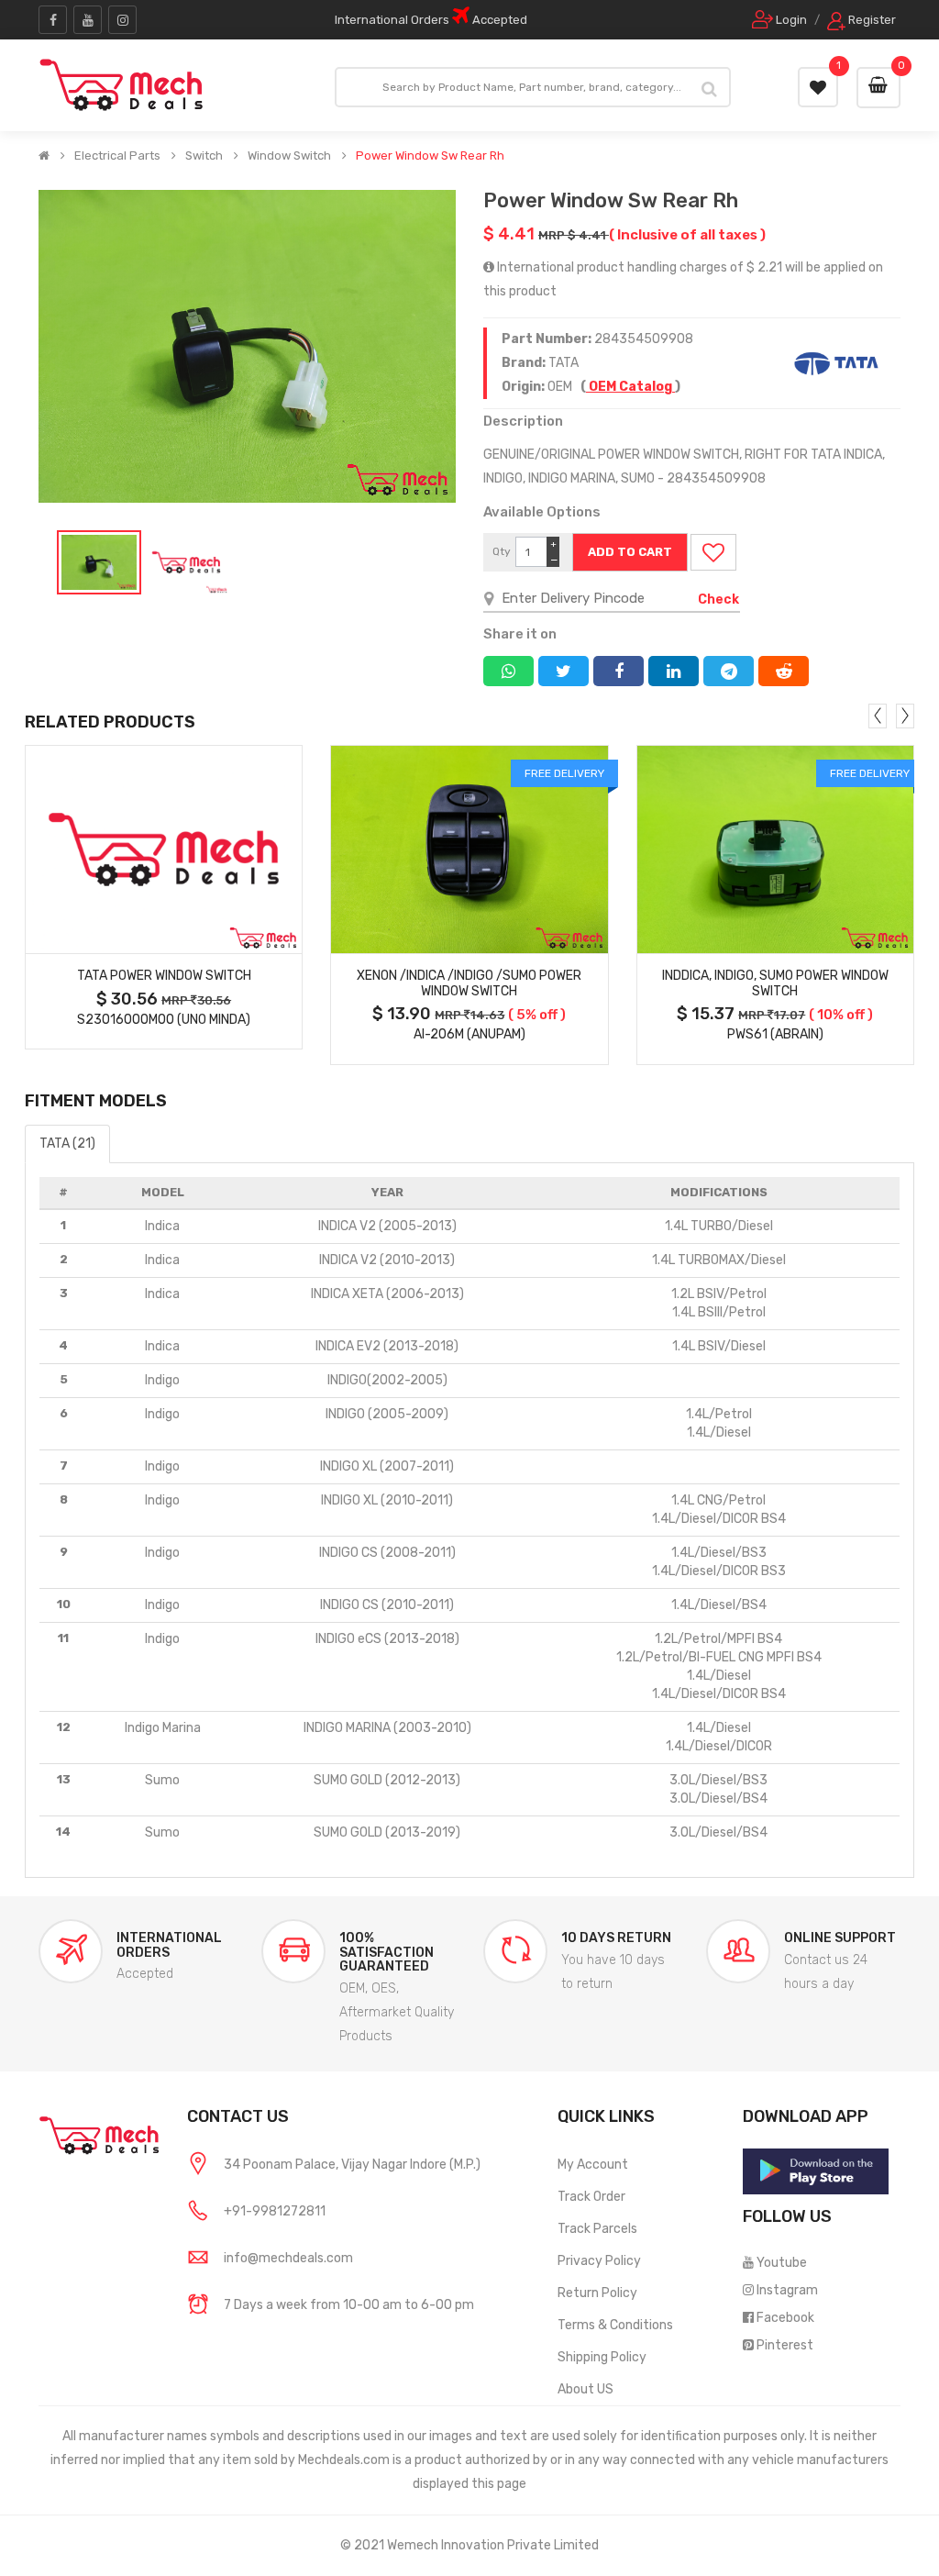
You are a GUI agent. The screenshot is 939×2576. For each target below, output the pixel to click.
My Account (593, 2165)
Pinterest (785, 2345)
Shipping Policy (602, 2357)
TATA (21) (67, 1144)
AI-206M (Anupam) (469, 1034)
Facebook (785, 2318)
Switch (204, 156)
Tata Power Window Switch (164, 976)
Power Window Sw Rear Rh (430, 156)
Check (718, 600)
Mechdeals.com (344, 2460)
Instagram (787, 2290)
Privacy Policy (599, 2261)
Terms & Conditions (615, 2325)
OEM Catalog (630, 387)
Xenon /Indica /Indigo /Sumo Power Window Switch (469, 983)
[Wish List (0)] (818, 87)
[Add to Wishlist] (713, 552)
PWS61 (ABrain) (775, 1034)
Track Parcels (597, 2229)
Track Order (591, 2197)
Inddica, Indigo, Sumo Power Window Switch (775, 983)
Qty (502, 551)
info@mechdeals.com (288, 2258)
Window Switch (289, 156)
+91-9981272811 (275, 2211)
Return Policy (597, 2293)
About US (585, 2389)
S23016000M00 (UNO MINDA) (164, 1020)
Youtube (782, 2263)
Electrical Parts (117, 156)
